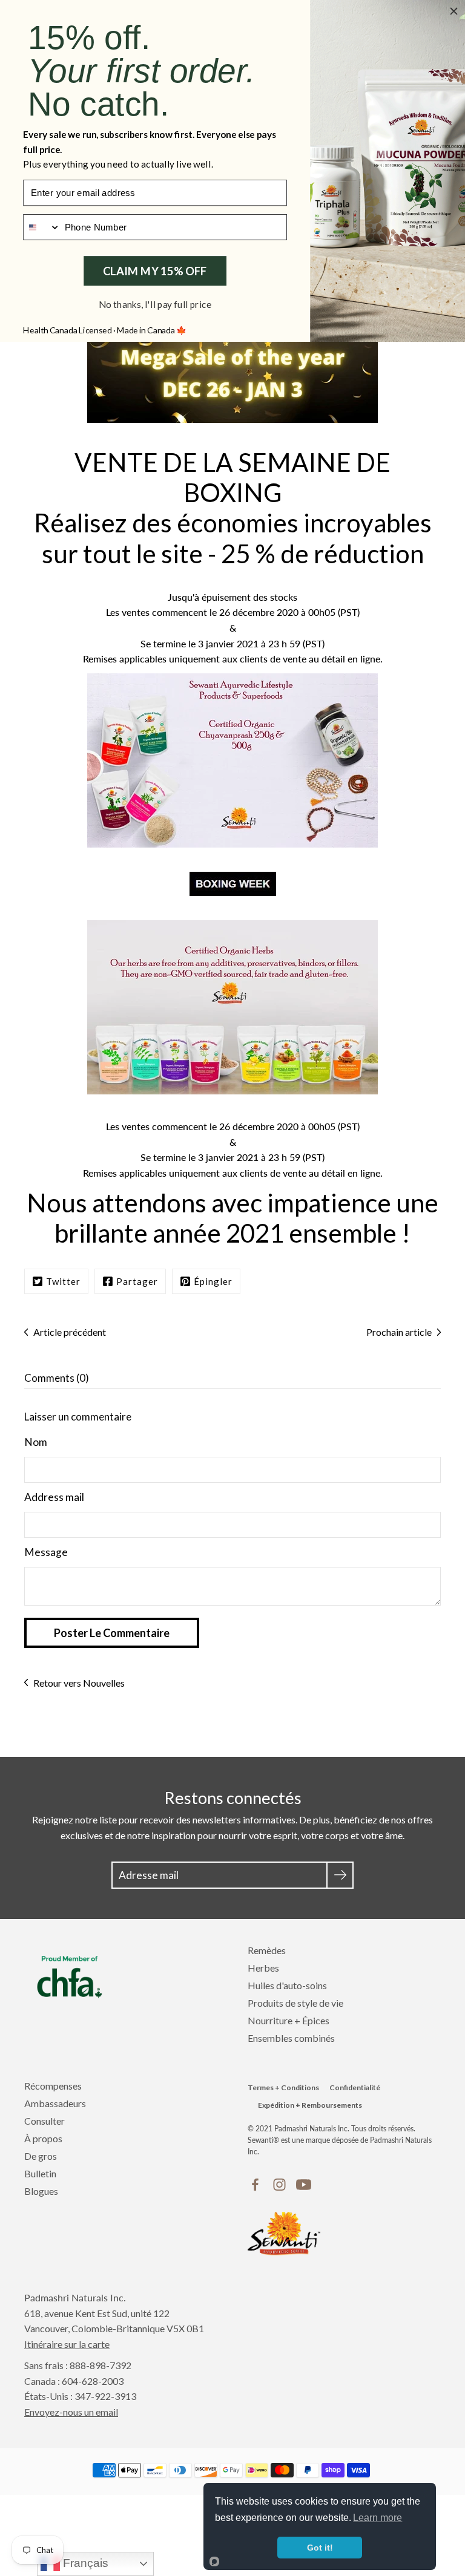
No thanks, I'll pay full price (155, 304)
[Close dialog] (454, 11)
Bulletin (40, 2173)
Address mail (54, 1497)
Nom (36, 1442)
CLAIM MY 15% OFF (155, 270)
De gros (41, 2156)
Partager (137, 1281)
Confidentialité (355, 2087)
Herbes (263, 1968)
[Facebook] (255, 2185)
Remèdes (267, 1950)
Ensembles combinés (291, 2038)
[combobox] (42, 227)
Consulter (45, 2121)
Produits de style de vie (295, 2003)
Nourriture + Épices (289, 2020)
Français (84, 2563)
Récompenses (53, 2086)
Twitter (63, 1281)
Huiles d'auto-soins (287, 1985)
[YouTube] (304, 2185)
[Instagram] (279, 2185)
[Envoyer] (340, 1875)
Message (46, 1552)
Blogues (41, 2191)
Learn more (378, 2518)
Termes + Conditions (283, 2087)
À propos (43, 2138)
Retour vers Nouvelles (79, 1683)
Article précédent (70, 1332)
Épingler (213, 1281)
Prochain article (399, 1332)
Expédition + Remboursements (310, 2105)
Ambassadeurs (55, 2103)
